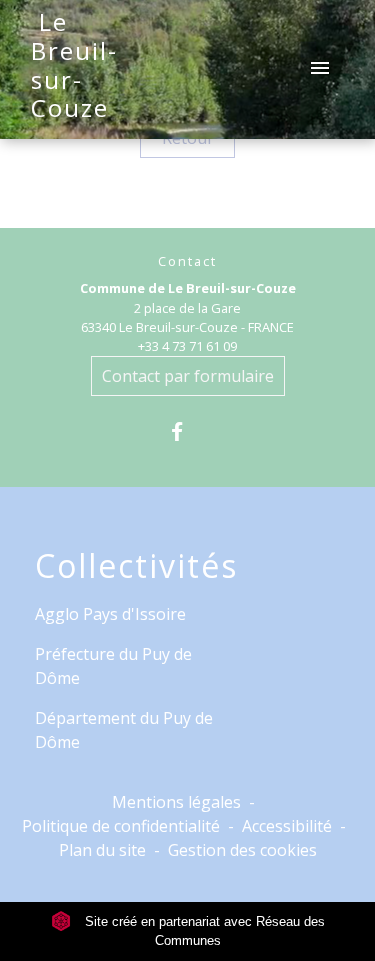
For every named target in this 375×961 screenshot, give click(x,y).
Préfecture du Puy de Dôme (113, 666)
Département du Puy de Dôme (124, 730)
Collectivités (136, 566)
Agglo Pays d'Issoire (110, 614)
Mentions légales (176, 802)
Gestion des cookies (242, 850)
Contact (187, 261)
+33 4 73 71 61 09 (187, 346)
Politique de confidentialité (121, 826)
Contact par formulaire (188, 376)
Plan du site (102, 850)
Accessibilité (287, 826)
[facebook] (187, 431)
